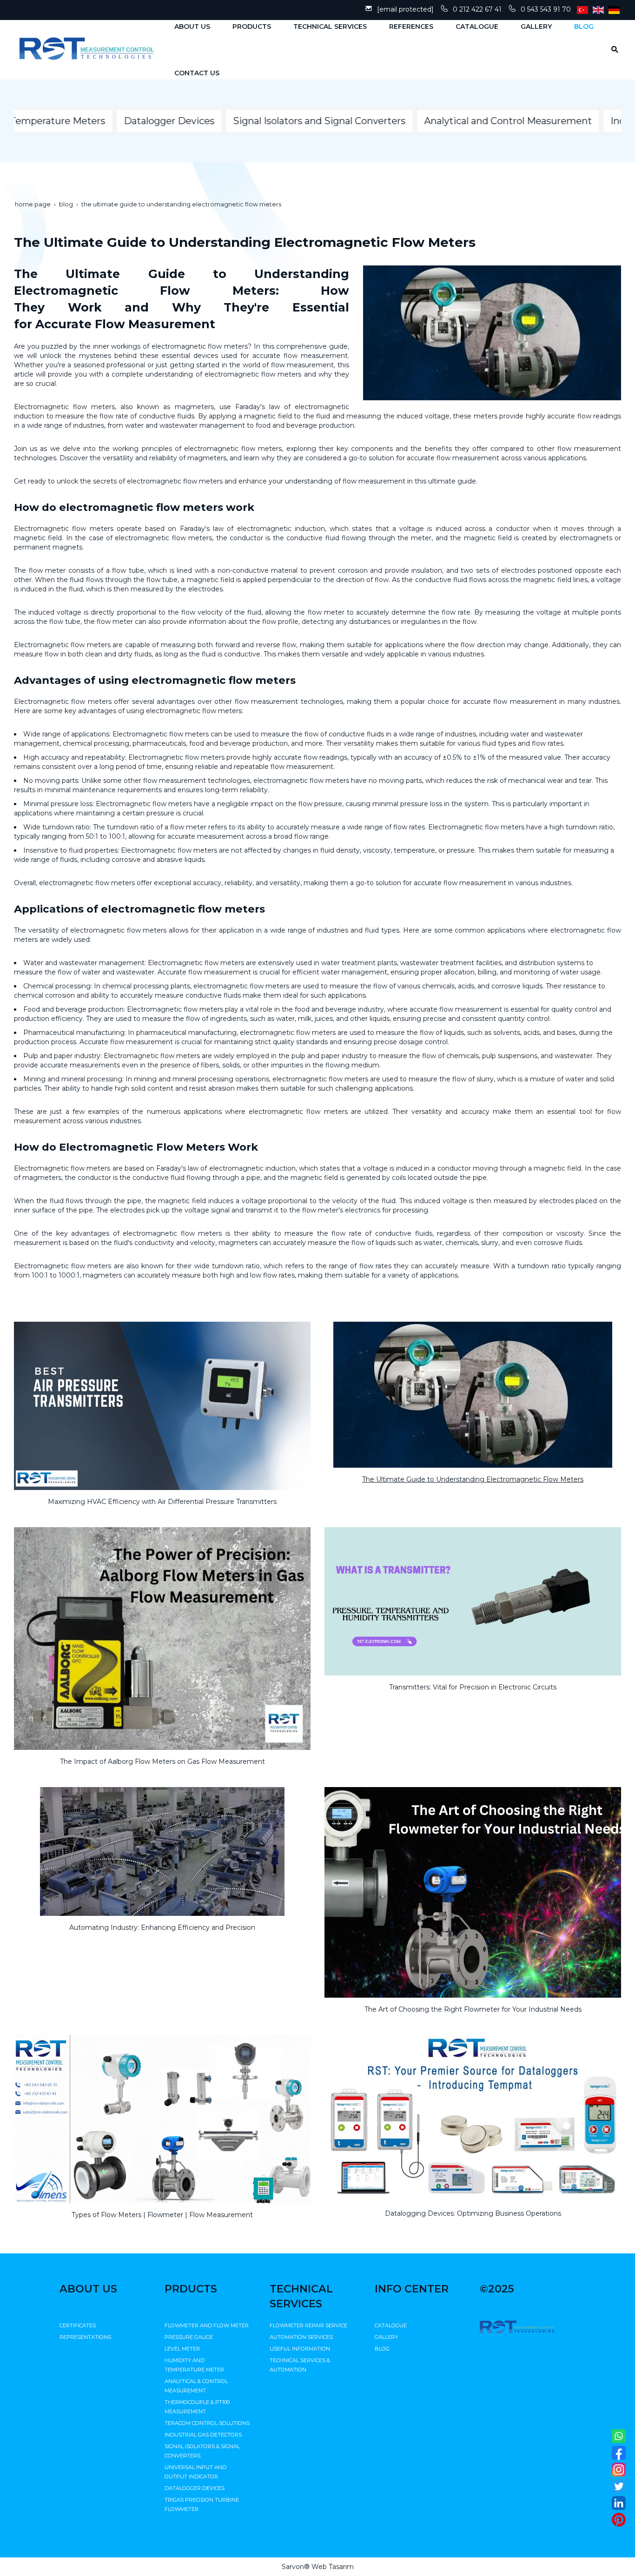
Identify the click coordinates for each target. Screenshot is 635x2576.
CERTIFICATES (78, 2325)
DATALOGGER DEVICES (195, 2488)
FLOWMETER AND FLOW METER (207, 2325)
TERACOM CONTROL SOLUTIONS (207, 2423)
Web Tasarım (333, 2567)
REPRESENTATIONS (85, 2337)
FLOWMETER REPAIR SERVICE (308, 2325)
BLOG (382, 2349)
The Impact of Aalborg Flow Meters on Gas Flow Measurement (162, 1761)
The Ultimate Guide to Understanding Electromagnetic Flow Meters (473, 1479)
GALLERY (386, 2337)
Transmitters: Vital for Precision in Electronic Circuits (473, 1687)
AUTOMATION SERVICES (301, 2337)
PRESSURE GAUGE (189, 2337)
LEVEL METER (182, 2349)
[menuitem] (189, 26)
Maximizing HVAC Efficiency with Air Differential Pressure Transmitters (162, 1502)
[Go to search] (612, 49)
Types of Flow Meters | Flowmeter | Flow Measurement (162, 2215)
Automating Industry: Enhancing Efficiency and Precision (162, 1927)
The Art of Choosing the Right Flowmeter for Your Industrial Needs (473, 2009)
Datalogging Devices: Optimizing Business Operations (473, 2213)
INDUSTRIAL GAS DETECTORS (203, 2435)
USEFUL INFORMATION (300, 2349)
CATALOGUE (391, 2325)
